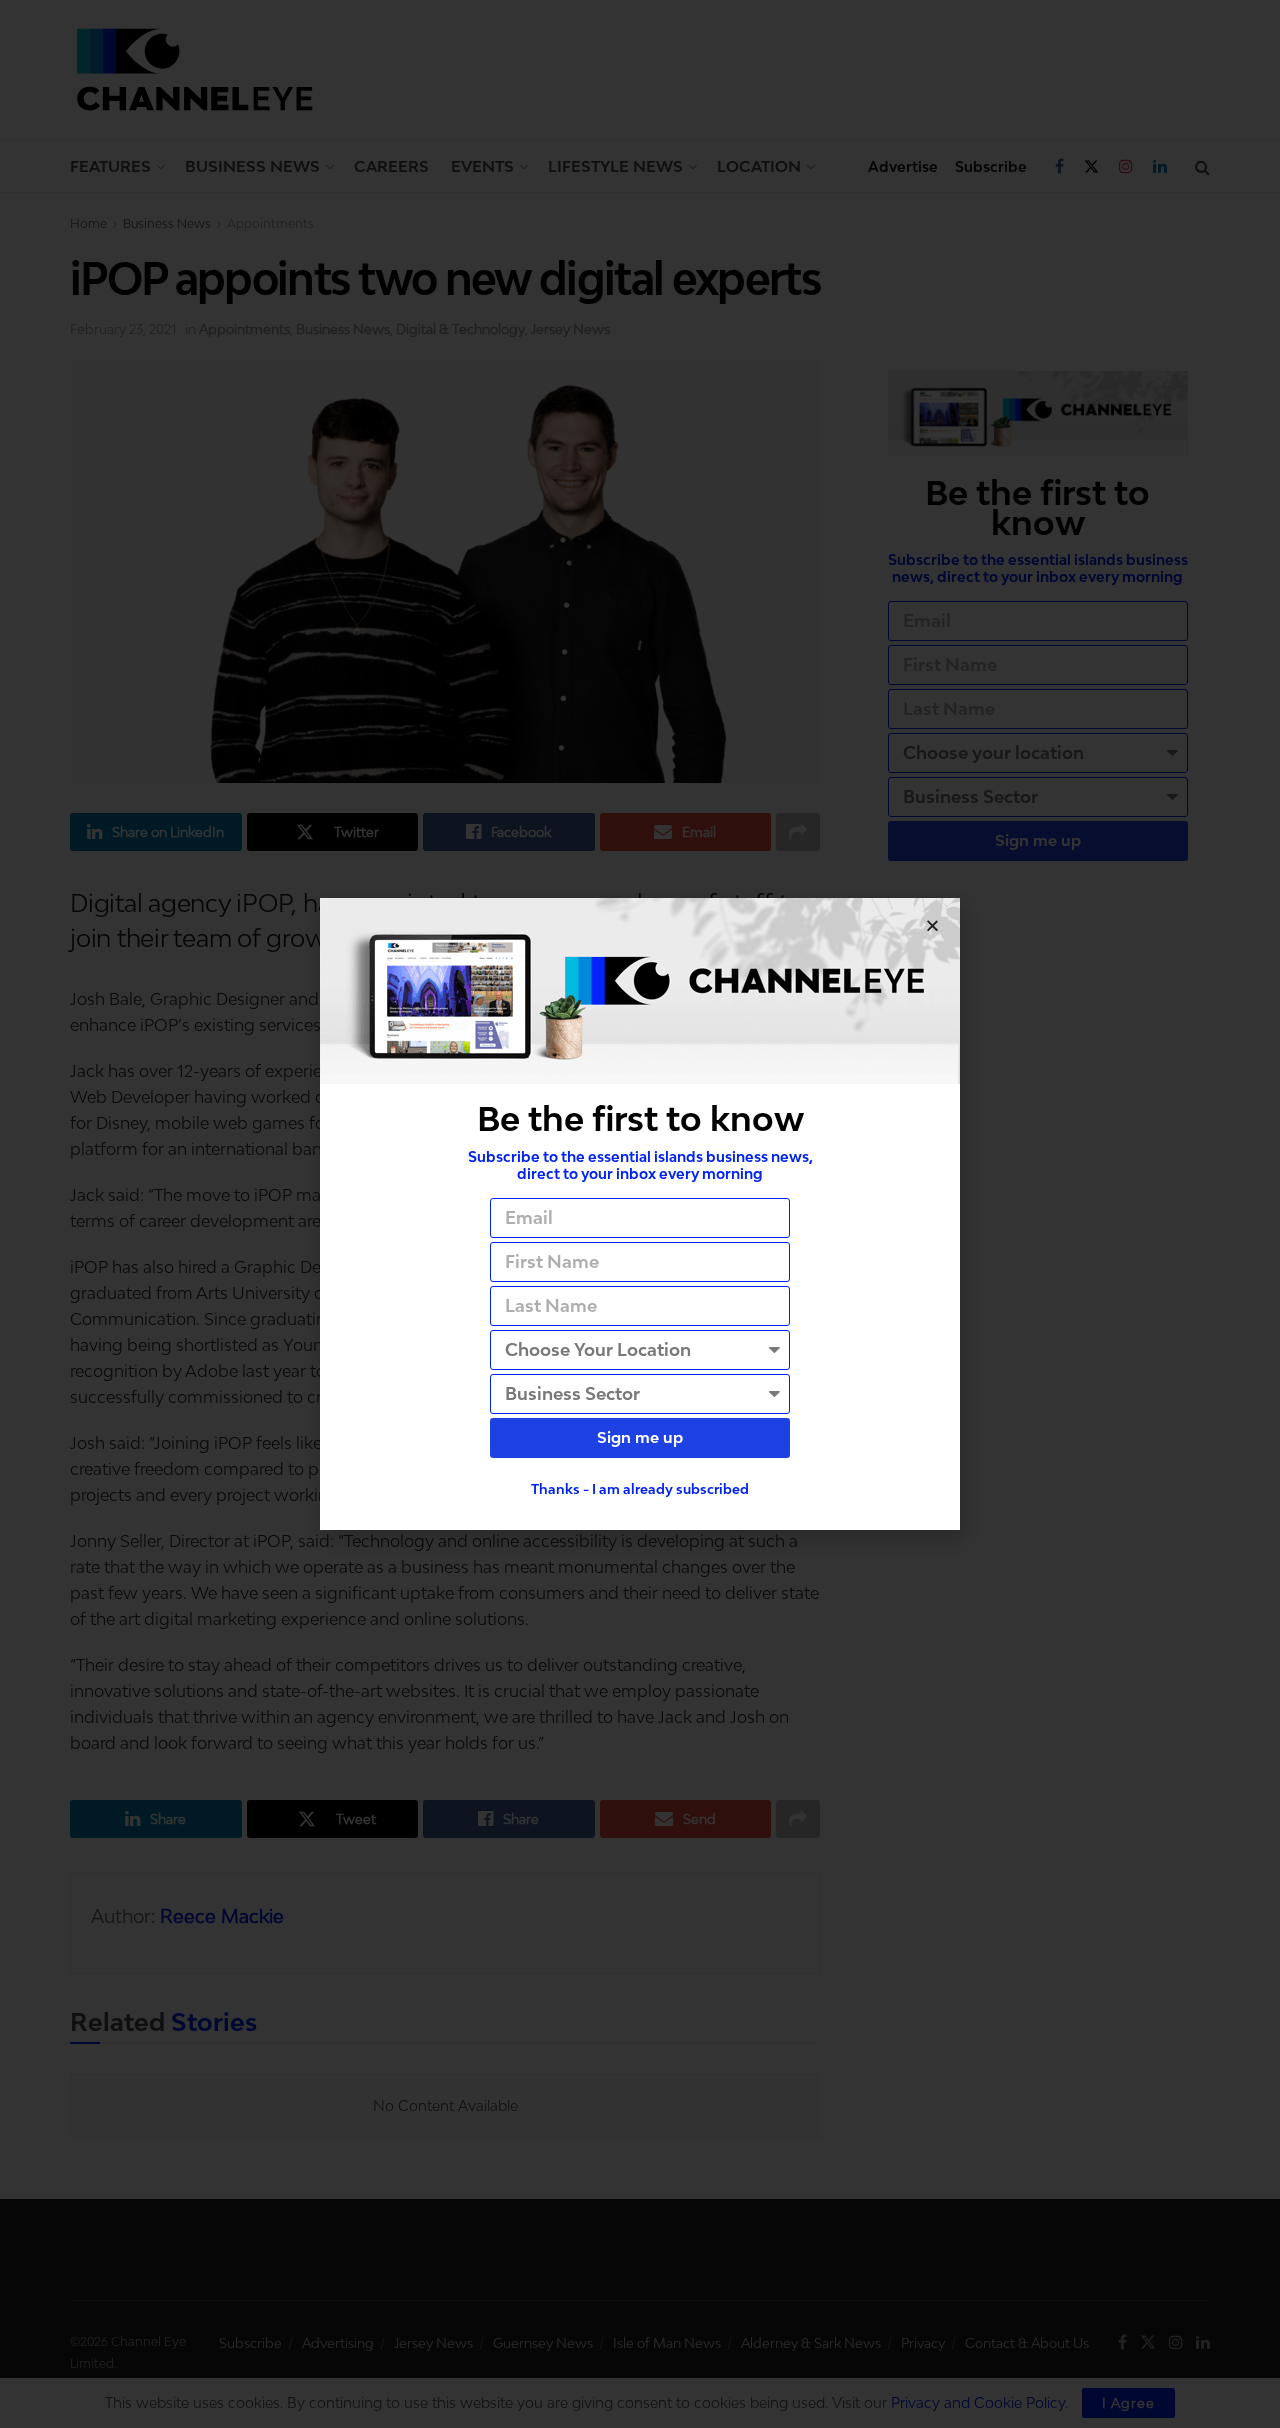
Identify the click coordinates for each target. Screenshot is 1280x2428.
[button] (932, 925)
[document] (640, 1214)
